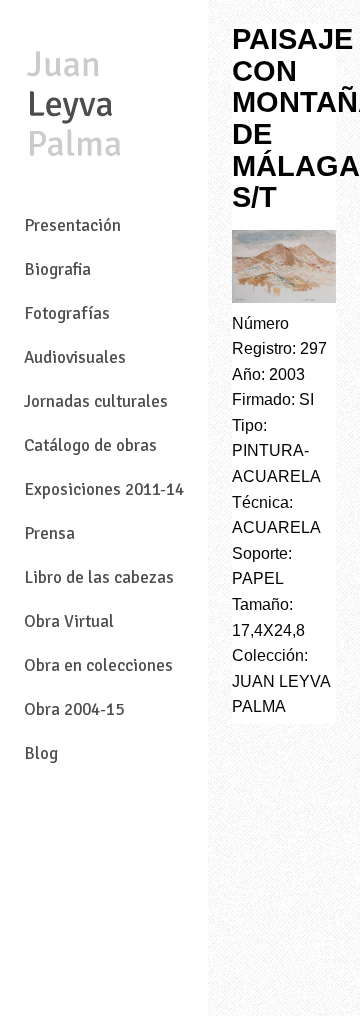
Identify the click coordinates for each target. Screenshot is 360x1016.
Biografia (57, 269)
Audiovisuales (75, 357)
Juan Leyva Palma (74, 106)
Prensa (49, 533)
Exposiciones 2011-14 (104, 489)
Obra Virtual (69, 621)
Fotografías (67, 313)
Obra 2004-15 (74, 709)
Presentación (72, 225)
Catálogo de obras (90, 445)
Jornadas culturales (96, 401)
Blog (41, 753)
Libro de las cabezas (99, 577)
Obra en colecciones (98, 665)
